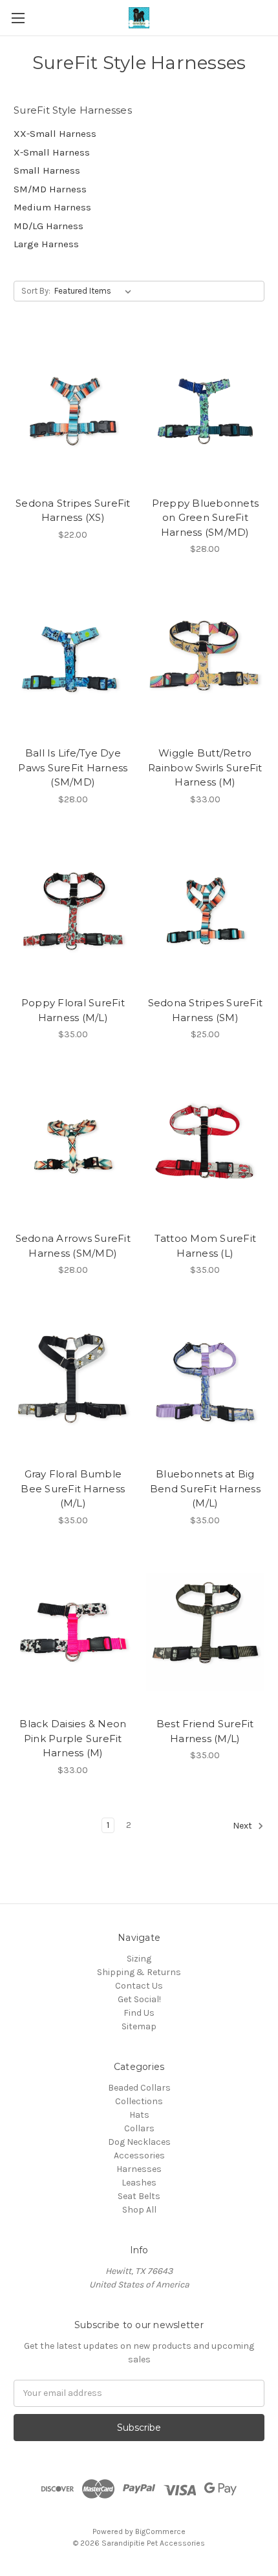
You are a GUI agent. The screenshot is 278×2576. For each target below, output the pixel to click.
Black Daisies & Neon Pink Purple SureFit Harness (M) (73, 1738)
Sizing (139, 1959)
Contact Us (139, 1986)
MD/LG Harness (48, 226)
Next (243, 1826)
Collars (139, 2128)
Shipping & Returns (139, 1972)
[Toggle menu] (18, 18)
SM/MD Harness (50, 189)
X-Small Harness (52, 152)
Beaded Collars (139, 2088)
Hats (139, 2115)
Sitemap (139, 2026)
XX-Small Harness (55, 134)
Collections (139, 2101)
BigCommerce (160, 2531)
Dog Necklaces (139, 2142)
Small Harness (47, 170)
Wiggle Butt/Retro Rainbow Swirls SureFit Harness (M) (205, 767)
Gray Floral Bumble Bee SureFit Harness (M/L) (73, 1488)
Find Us (139, 2013)
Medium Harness (52, 207)
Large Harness (46, 244)
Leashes (139, 2183)
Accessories (139, 2155)
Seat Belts (139, 2196)
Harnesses (139, 2169)
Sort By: (36, 291)
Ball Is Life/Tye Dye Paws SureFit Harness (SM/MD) (73, 767)
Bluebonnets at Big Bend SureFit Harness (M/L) (205, 1488)
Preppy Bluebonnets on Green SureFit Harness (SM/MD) (206, 518)
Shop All (139, 2210)
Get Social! (139, 1999)
